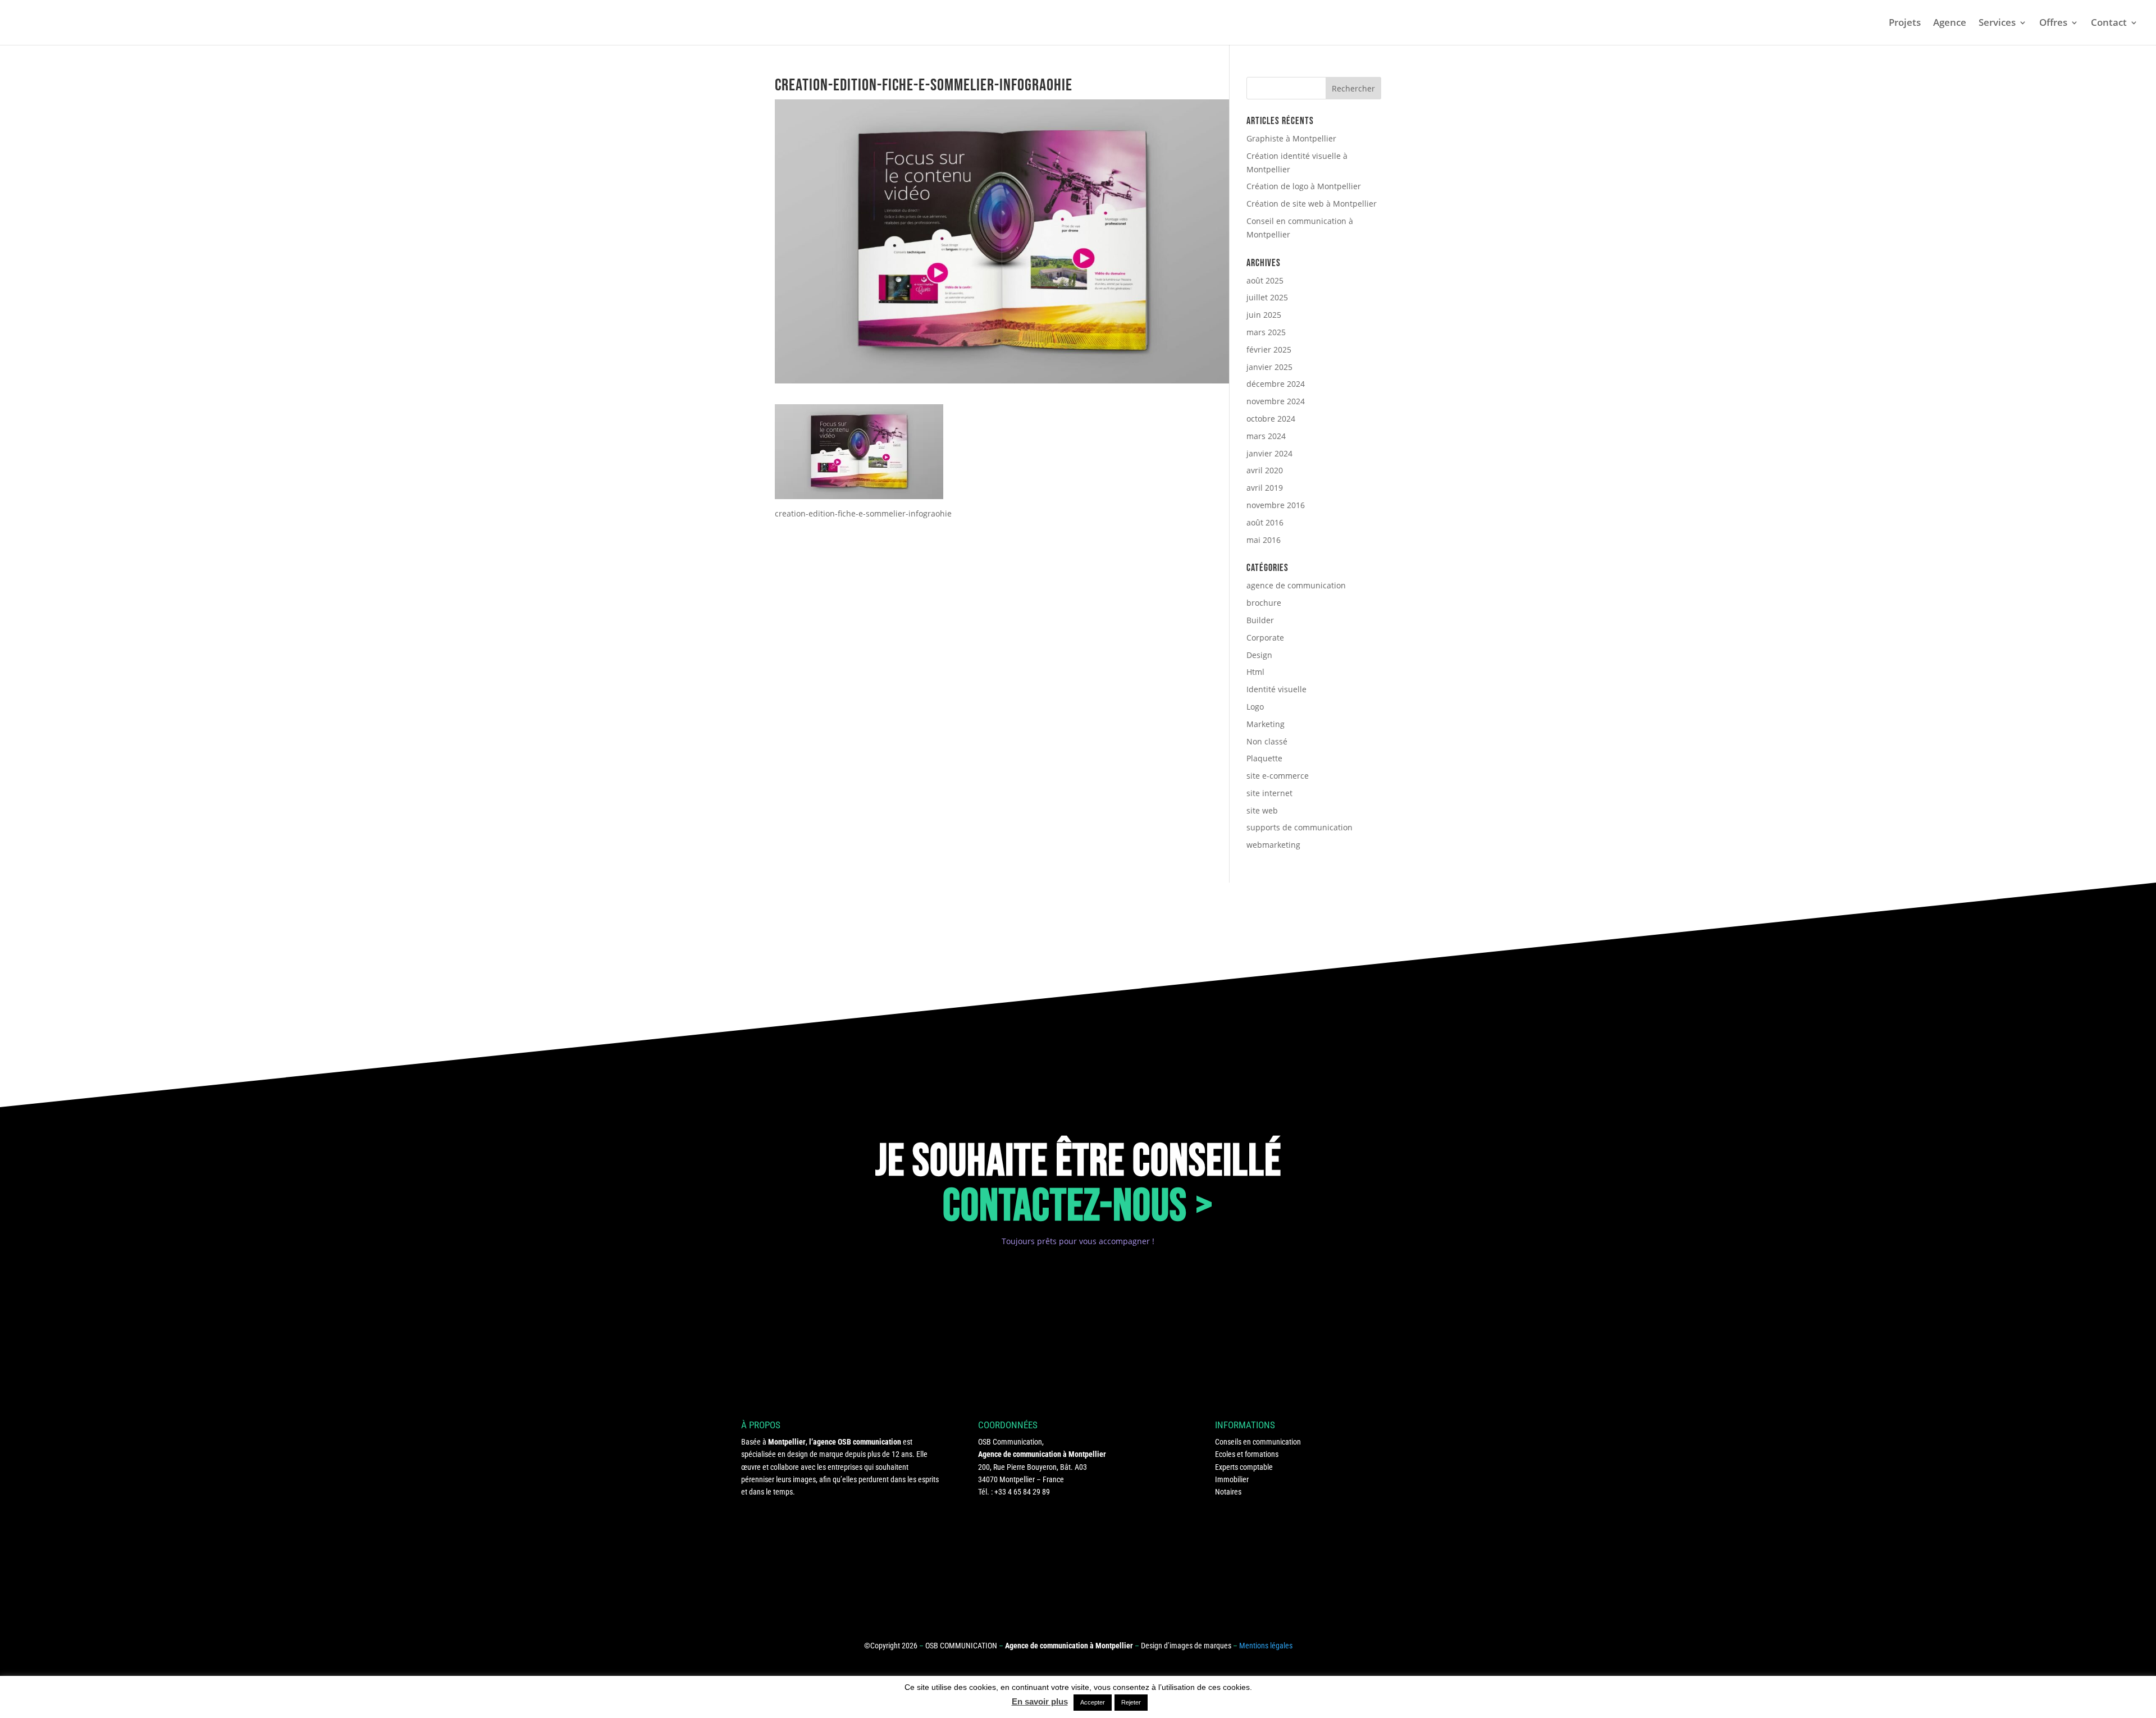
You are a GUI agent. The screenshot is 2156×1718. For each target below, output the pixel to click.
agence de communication (1296, 585)
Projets (1905, 24)
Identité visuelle (1276, 689)
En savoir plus (1040, 1701)
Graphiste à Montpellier (1291, 138)
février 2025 (1269, 349)
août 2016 (1265, 522)
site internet (1269, 793)
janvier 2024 (1269, 453)
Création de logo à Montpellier (1304, 186)
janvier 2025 (1269, 367)
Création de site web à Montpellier (1312, 204)
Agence (1950, 24)
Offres (2053, 24)
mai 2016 (1264, 540)
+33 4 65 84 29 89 (1022, 1492)
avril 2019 (1265, 488)
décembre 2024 (1276, 384)
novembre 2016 (1276, 505)
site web (1262, 810)
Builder (1260, 620)
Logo (1255, 707)
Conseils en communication (1258, 1442)
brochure (1264, 603)
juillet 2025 (1267, 297)
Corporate (1265, 638)
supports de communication (1299, 827)
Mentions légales (1266, 1646)
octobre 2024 (1271, 419)
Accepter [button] (1093, 1702)
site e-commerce (1278, 776)
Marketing (1266, 724)
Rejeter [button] (1131, 1702)
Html (1255, 672)
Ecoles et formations (1247, 1454)
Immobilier (1232, 1479)
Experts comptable (1244, 1467)
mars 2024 (1266, 436)
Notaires (1228, 1492)
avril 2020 (1265, 470)
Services (1997, 24)
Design (1259, 655)
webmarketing (1273, 845)
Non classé (1267, 741)
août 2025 (1265, 280)
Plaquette (1264, 758)
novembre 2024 (1276, 401)
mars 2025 (1266, 332)
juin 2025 (1264, 315)
